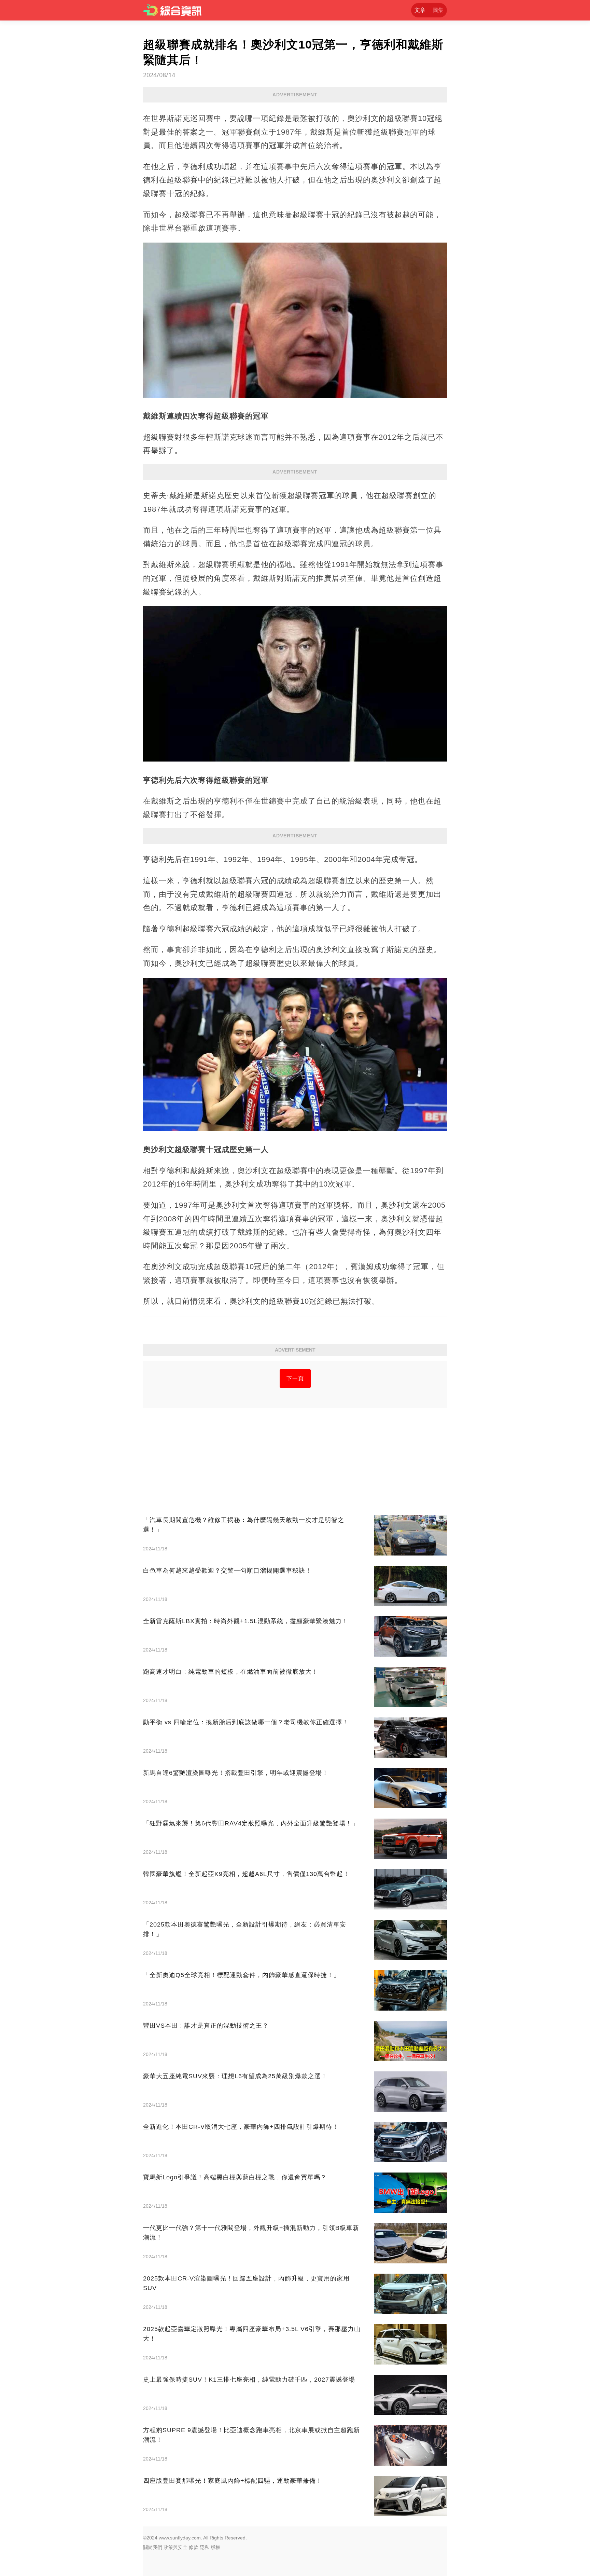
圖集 (438, 10)
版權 (215, 2547)
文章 (420, 10)
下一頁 (295, 1378)
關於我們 (153, 2547)
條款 (194, 2547)
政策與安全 (175, 2547)
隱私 (205, 2547)
